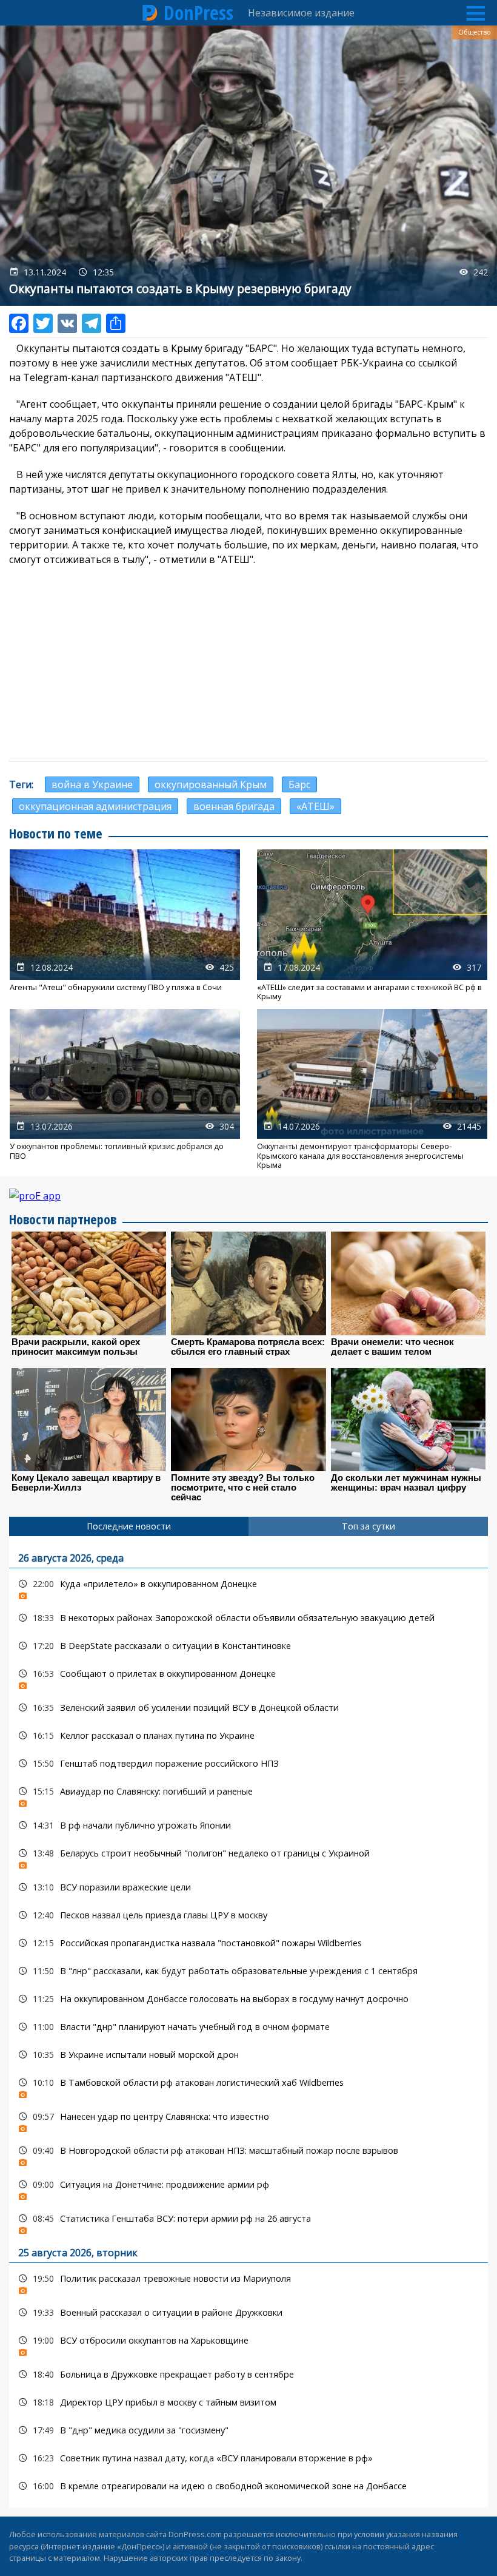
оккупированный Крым (211, 784)
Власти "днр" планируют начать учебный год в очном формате (248, 2027)
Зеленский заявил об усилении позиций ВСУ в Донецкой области (248, 1708)
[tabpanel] (248, 2022)
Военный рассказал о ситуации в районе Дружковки (248, 2312)
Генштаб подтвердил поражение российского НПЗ (248, 1763)
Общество (475, 32)
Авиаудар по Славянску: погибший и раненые (248, 1794)
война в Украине (92, 784)
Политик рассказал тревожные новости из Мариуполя (248, 2281)
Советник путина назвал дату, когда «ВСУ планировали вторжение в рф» (248, 2458)
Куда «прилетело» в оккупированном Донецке (248, 1587)
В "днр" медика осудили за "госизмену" (248, 2430)
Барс (299, 784)
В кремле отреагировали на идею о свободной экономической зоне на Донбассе (248, 2486)
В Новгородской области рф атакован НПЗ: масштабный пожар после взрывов (248, 2153)
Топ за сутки (369, 1526)
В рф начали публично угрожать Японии (248, 1825)
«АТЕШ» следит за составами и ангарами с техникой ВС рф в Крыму (372, 925)
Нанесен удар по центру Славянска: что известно (248, 2119)
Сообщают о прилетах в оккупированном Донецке (248, 1677)
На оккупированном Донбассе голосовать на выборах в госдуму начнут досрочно (248, 1999)
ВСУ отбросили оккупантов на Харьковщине (248, 2343)
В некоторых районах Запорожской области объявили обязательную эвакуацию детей (248, 1618)
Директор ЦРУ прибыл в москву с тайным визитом (248, 2402)
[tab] (129, 1526)
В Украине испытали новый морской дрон (248, 2055)
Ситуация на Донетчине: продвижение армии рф (248, 2187)
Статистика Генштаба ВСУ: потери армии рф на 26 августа (248, 2221)
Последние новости (129, 1526)
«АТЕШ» (315, 806)
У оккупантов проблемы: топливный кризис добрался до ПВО (125, 1090)
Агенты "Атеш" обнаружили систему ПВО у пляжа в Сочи (125, 925)
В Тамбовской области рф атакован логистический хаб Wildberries (248, 2085)
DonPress (198, 13)
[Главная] (150, 13)
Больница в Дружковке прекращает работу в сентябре (248, 2374)
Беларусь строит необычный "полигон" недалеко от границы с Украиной (248, 1856)
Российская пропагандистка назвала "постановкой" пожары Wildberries (248, 1943)
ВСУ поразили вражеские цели (248, 1887)
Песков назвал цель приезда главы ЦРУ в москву (248, 1915)
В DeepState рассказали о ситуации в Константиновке (248, 1646)
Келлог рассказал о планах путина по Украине (248, 1735)
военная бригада (234, 806)
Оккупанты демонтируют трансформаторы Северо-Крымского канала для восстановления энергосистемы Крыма (372, 1090)
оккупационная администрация (95, 806)
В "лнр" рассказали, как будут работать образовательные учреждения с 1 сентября (248, 1971)
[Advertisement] (248, 664)
